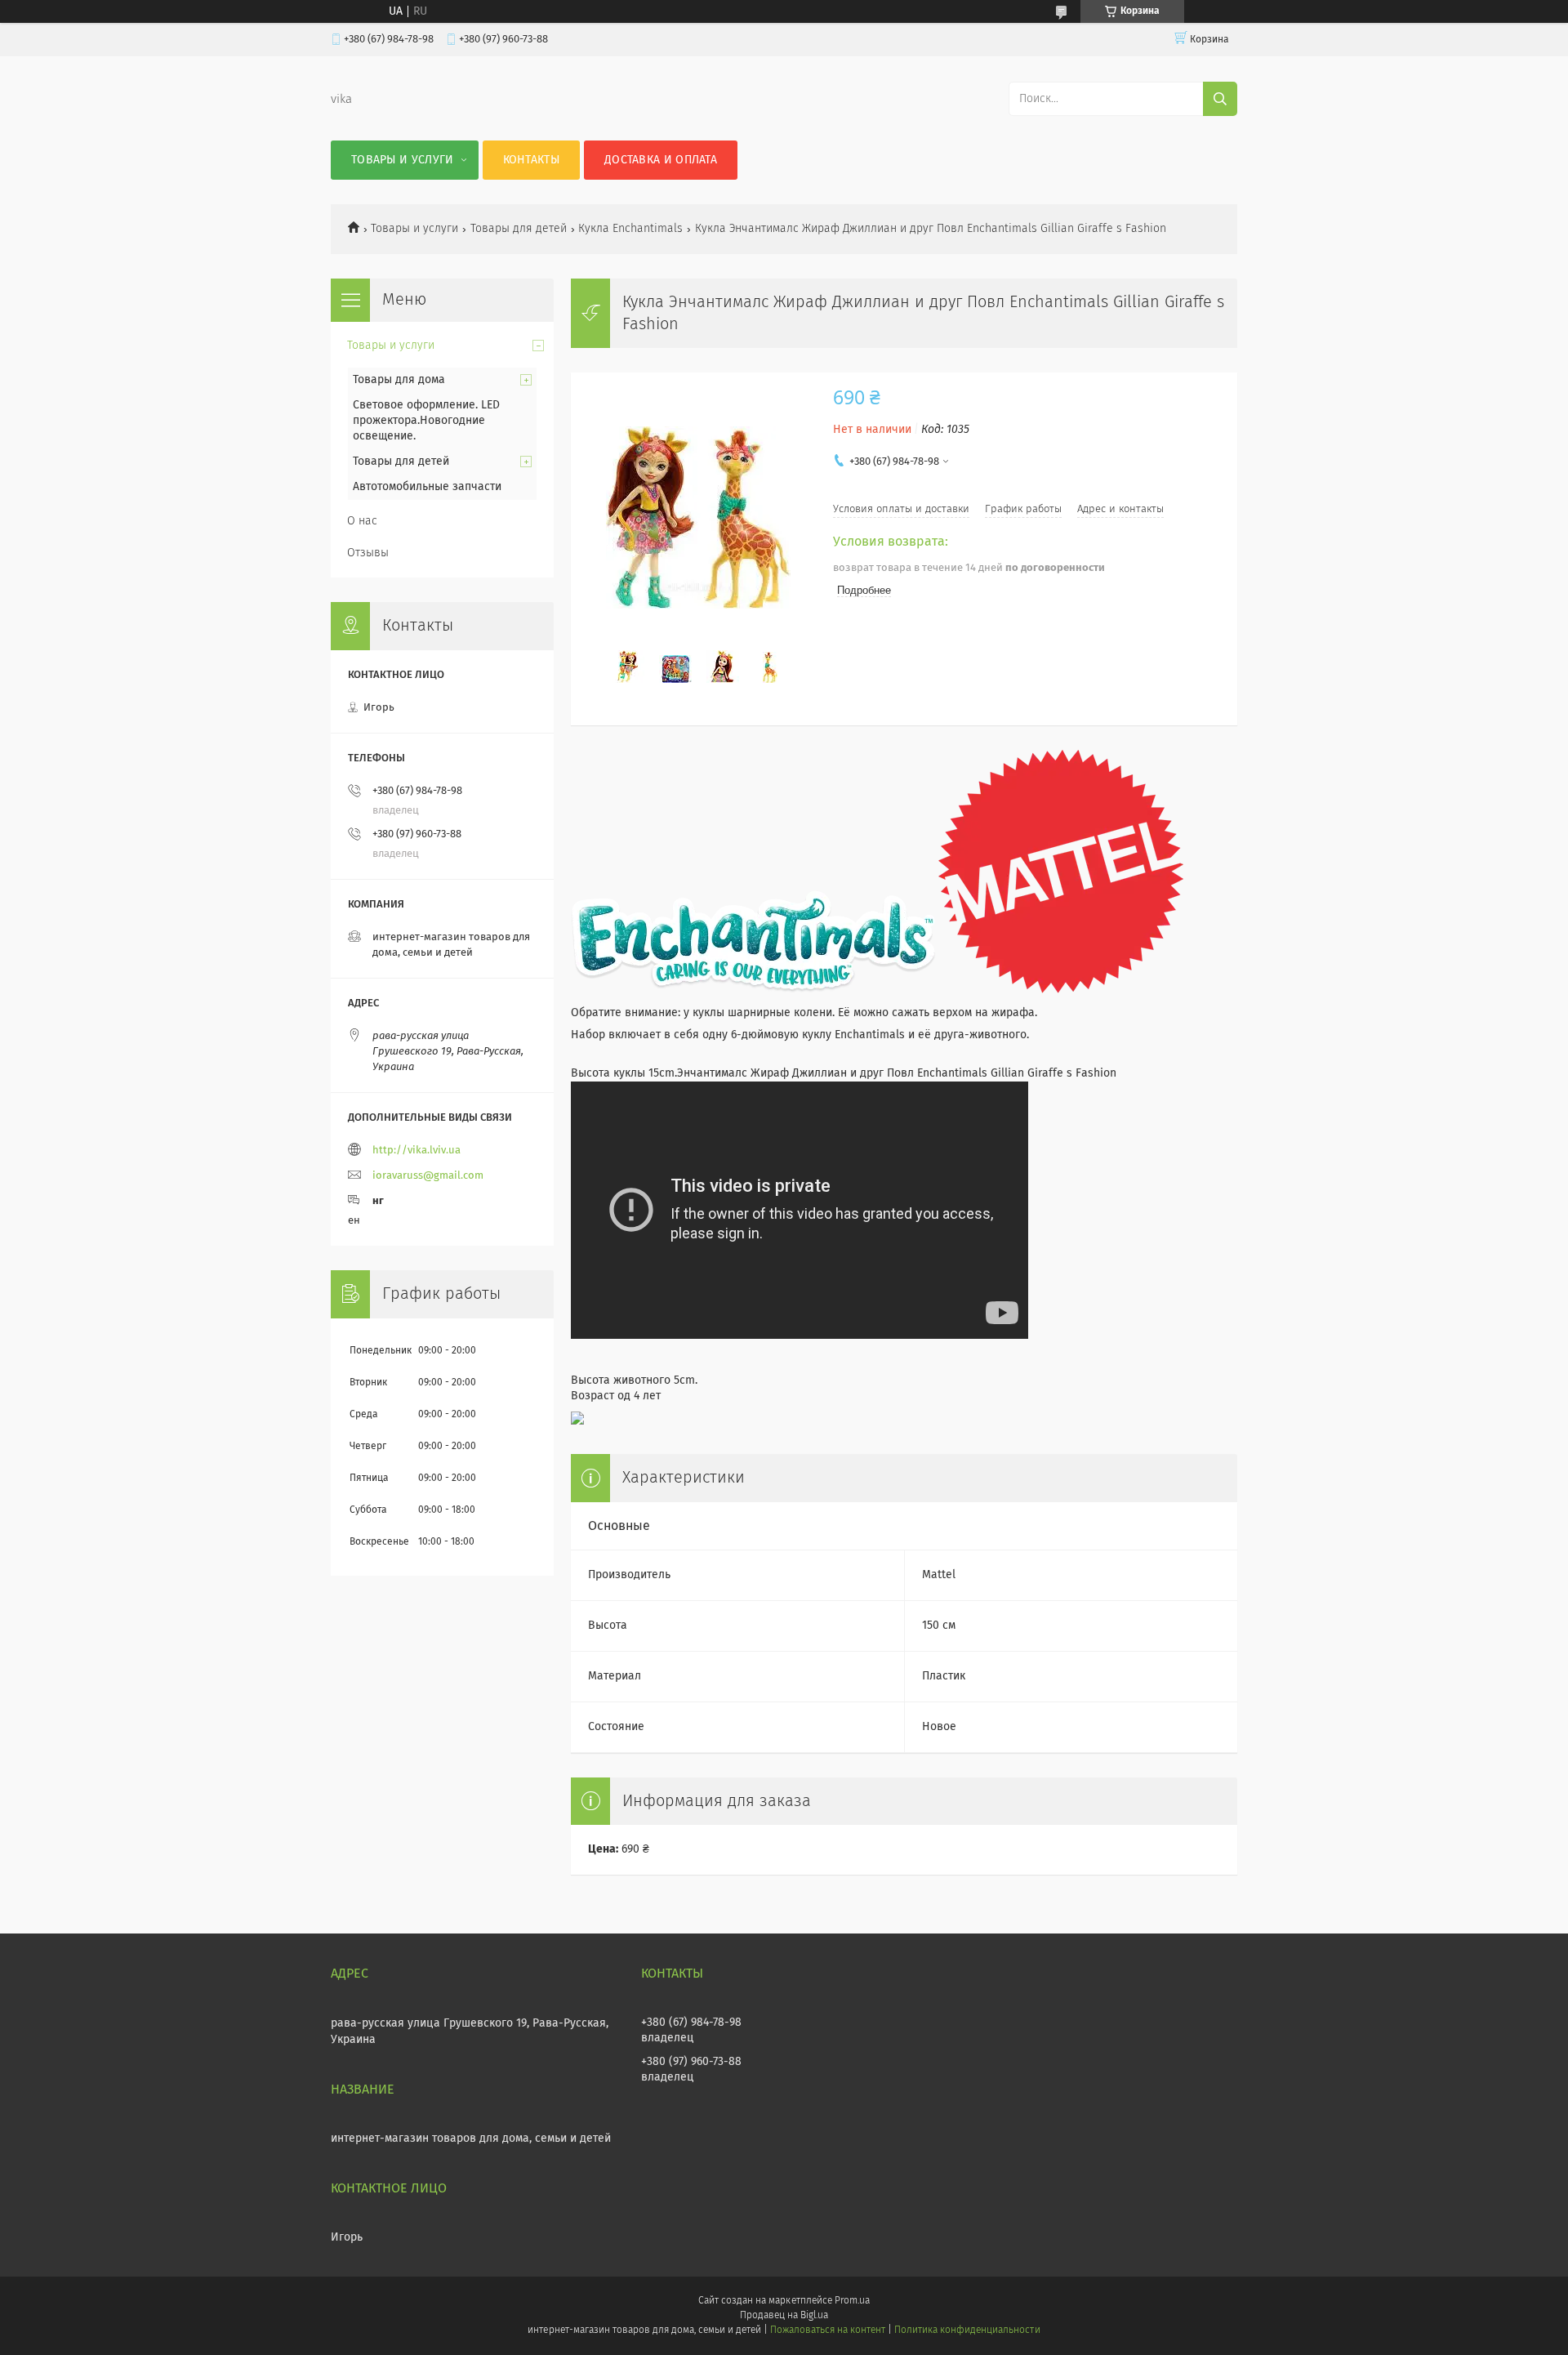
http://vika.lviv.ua (416, 1151)
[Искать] (1220, 99)
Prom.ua (852, 2301)
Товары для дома (399, 380)
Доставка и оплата (661, 160)
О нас (362, 521)
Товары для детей (519, 229)
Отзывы (368, 553)
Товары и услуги (403, 160)
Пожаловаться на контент (828, 2330)
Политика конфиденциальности (967, 2330)
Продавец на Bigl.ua (784, 2316)
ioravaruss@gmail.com (428, 1176)
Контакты (531, 160)
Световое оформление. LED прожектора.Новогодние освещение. (426, 421)
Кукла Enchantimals (630, 229)
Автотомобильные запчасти (427, 487)
